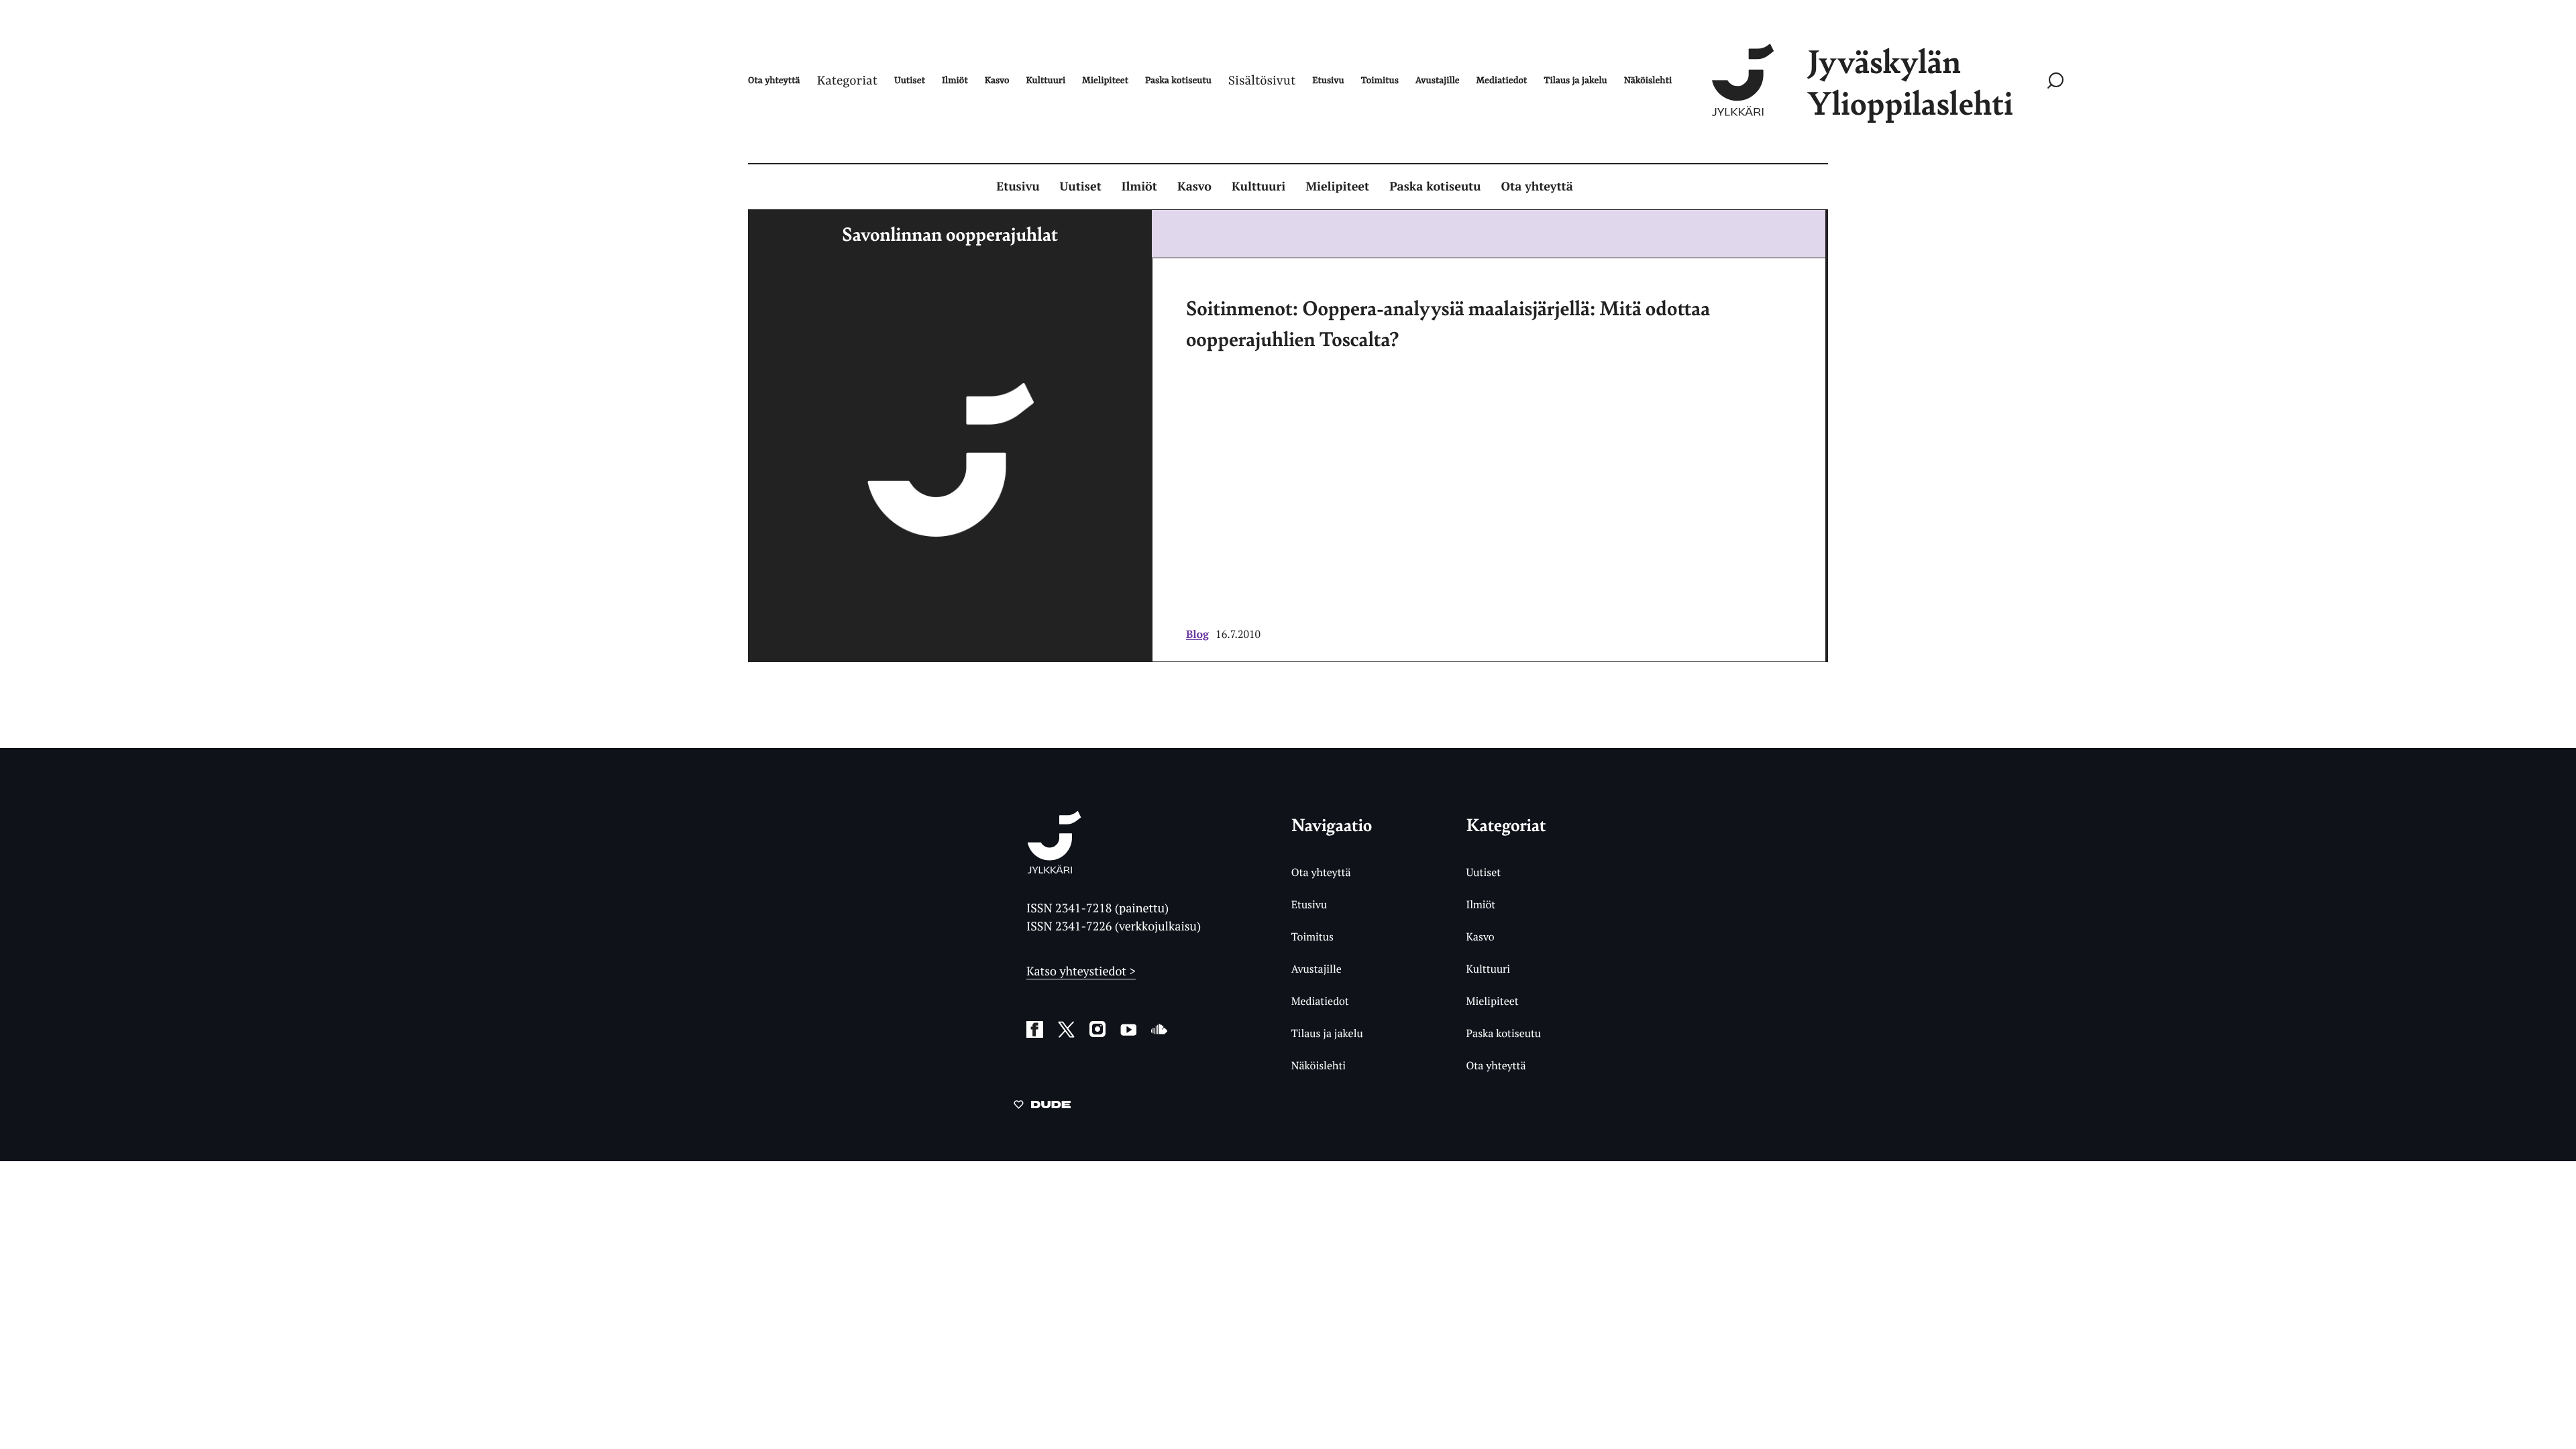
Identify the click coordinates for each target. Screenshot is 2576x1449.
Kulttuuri (1258, 186)
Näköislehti (1319, 1065)
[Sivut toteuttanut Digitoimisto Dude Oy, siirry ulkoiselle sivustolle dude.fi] (1042, 1107)
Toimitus (1312, 936)
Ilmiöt (1139, 186)
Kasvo (1194, 186)
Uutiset (1081, 186)
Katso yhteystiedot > (1081, 971)
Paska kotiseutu (1435, 186)
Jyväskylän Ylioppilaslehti (1910, 82)
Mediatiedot (1320, 1001)
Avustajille (1317, 969)
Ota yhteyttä (1537, 186)
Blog (1197, 634)
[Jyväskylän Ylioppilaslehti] (1054, 868)
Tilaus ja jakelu (1327, 1033)
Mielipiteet (1337, 186)
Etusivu (1018, 186)
